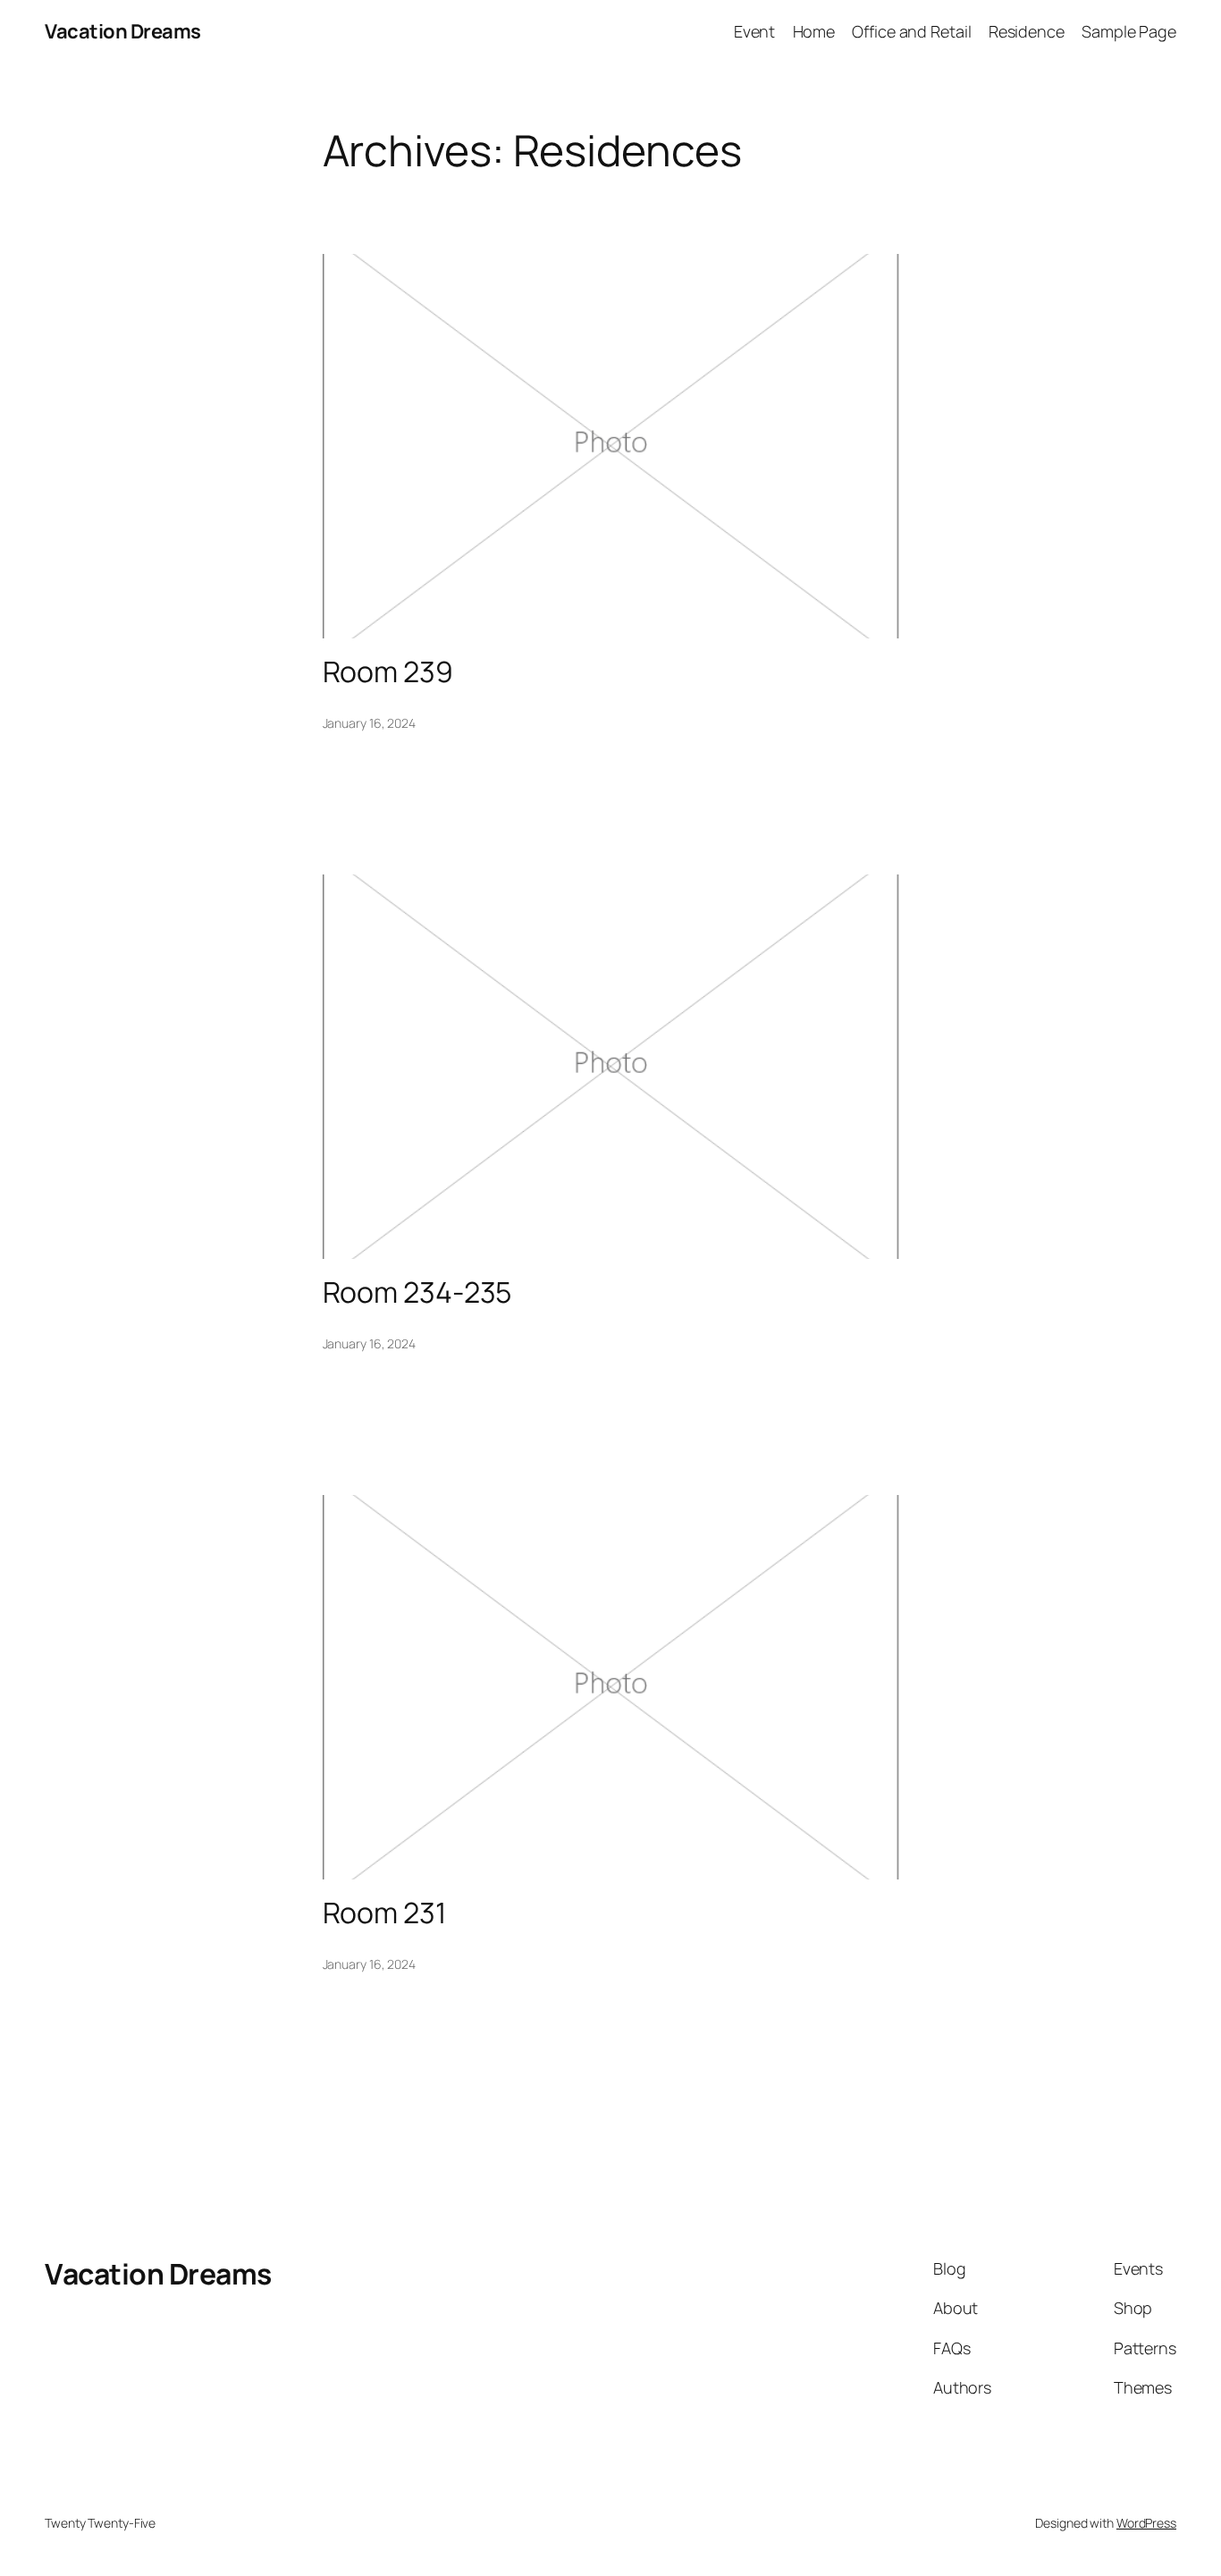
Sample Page (1129, 31)
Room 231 (384, 1913)
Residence (1027, 31)
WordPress (1146, 2523)
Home (814, 31)
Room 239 (388, 671)
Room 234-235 (417, 1292)
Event (755, 31)
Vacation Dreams (123, 31)
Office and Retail (911, 31)
